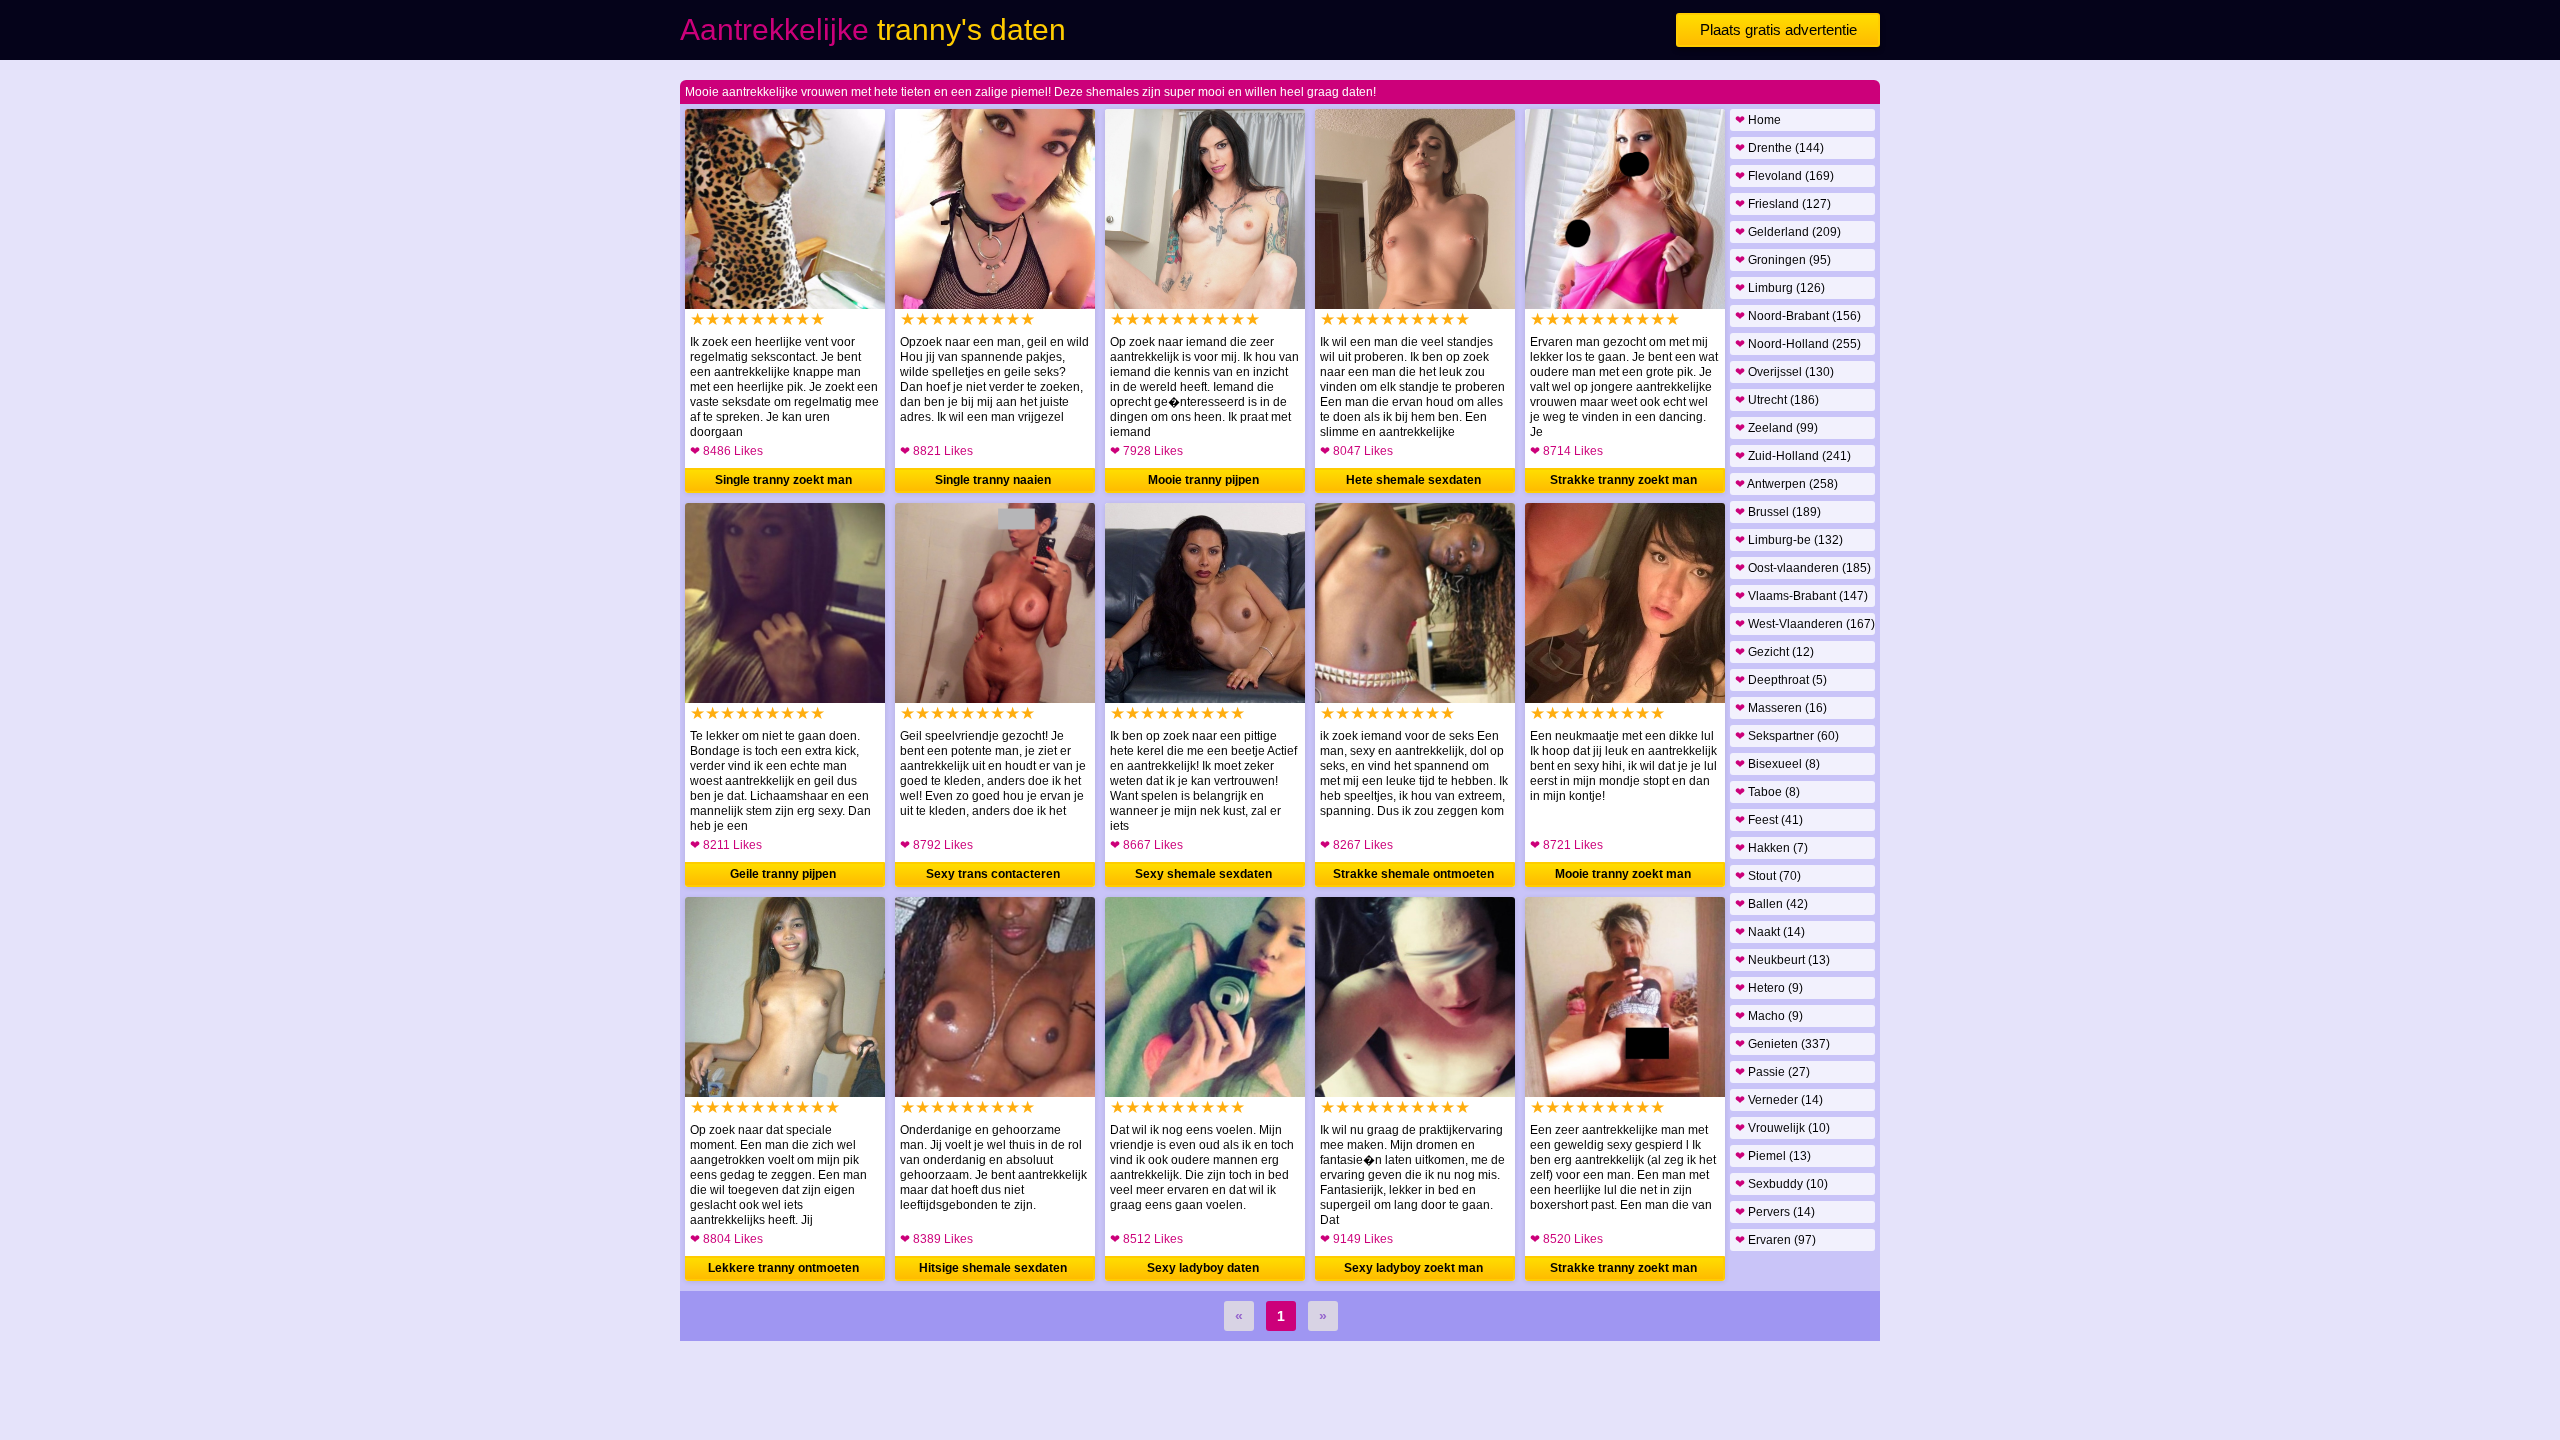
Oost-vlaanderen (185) (1803, 568)
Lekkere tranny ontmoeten (783, 1268)
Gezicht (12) (1774, 652)
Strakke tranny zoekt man (1623, 480)
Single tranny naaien (993, 480)
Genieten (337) (1782, 1044)
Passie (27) (1772, 1072)
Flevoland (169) (1784, 176)
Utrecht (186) (1777, 400)
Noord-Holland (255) (1798, 344)
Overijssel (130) (1784, 372)
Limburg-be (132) (1789, 540)
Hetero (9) (1769, 988)
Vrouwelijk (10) (1782, 1128)
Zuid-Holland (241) (1793, 456)
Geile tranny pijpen (783, 874)
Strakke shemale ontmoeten (1413, 874)
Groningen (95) (1783, 260)
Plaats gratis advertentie (1778, 29)
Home (1758, 120)
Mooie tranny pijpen (1203, 480)
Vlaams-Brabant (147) (1801, 596)
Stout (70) (1768, 876)
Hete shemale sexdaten (1413, 480)
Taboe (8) (1767, 792)
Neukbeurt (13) (1782, 960)
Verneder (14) (1779, 1100)
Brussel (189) (1778, 512)
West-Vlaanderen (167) (1805, 624)
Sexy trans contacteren (993, 874)
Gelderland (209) (1788, 232)
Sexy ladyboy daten (1203, 1268)
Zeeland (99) (1776, 428)
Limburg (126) (1780, 288)
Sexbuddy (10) (1781, 1184)
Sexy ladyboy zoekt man (1413, 1268)
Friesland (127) (1783, 204)
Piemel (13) (1773, 1156)
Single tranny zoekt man (783, 480)
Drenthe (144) (1779, 148)
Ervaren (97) (1775, 1240)
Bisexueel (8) (1777, 764)
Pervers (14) (1775, 1212)
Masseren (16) (1781, 708)
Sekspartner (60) (1787, 736)
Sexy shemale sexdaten (1203, 874)
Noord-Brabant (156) (1798, 316)
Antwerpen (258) (1786, 484)
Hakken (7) (1771, 848)
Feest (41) (1769, 820)
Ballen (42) (1771, 904)
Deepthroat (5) (1781, 680)
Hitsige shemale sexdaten (993, 1268)
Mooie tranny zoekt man (1623, 874)
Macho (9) (1769, 1016)
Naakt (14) (1770, 932)
